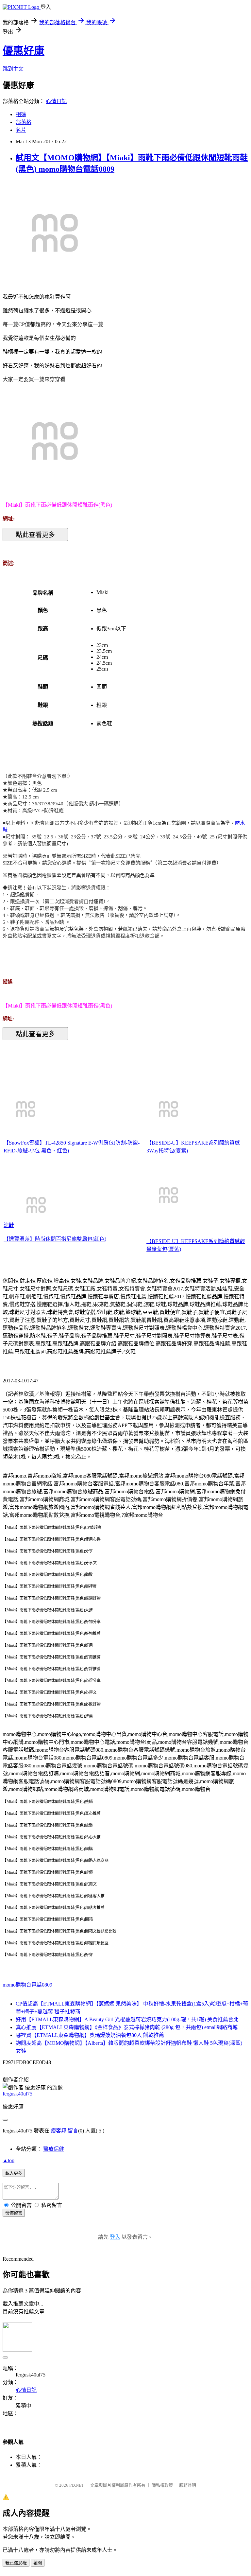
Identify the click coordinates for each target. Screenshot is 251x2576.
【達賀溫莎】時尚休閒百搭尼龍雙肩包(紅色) (55, 1239)
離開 (38, 2563)
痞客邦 (59, 2131)
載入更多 (14, 2173)
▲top (8, 2160)
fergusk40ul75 (17, 2094)
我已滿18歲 (16, 2563)
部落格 (24, 122)
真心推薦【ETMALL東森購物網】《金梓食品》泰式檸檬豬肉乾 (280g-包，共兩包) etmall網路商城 (127, 2027)
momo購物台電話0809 (27, 1985)
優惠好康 (24, 51)
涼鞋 (9, 1225)
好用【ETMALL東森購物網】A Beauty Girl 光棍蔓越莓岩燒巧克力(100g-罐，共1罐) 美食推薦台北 (127, 2019)
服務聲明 (188, 2485)
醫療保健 (54, 2149)
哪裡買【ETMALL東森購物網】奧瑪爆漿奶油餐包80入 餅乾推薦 (90, 2035)
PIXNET (77, 2485)
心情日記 (56, 101)
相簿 (21, 114)
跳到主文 (13, 69)
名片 (21, 130)
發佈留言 (14, 2213)
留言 (73, 2131)
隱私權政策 (162, 2485)
